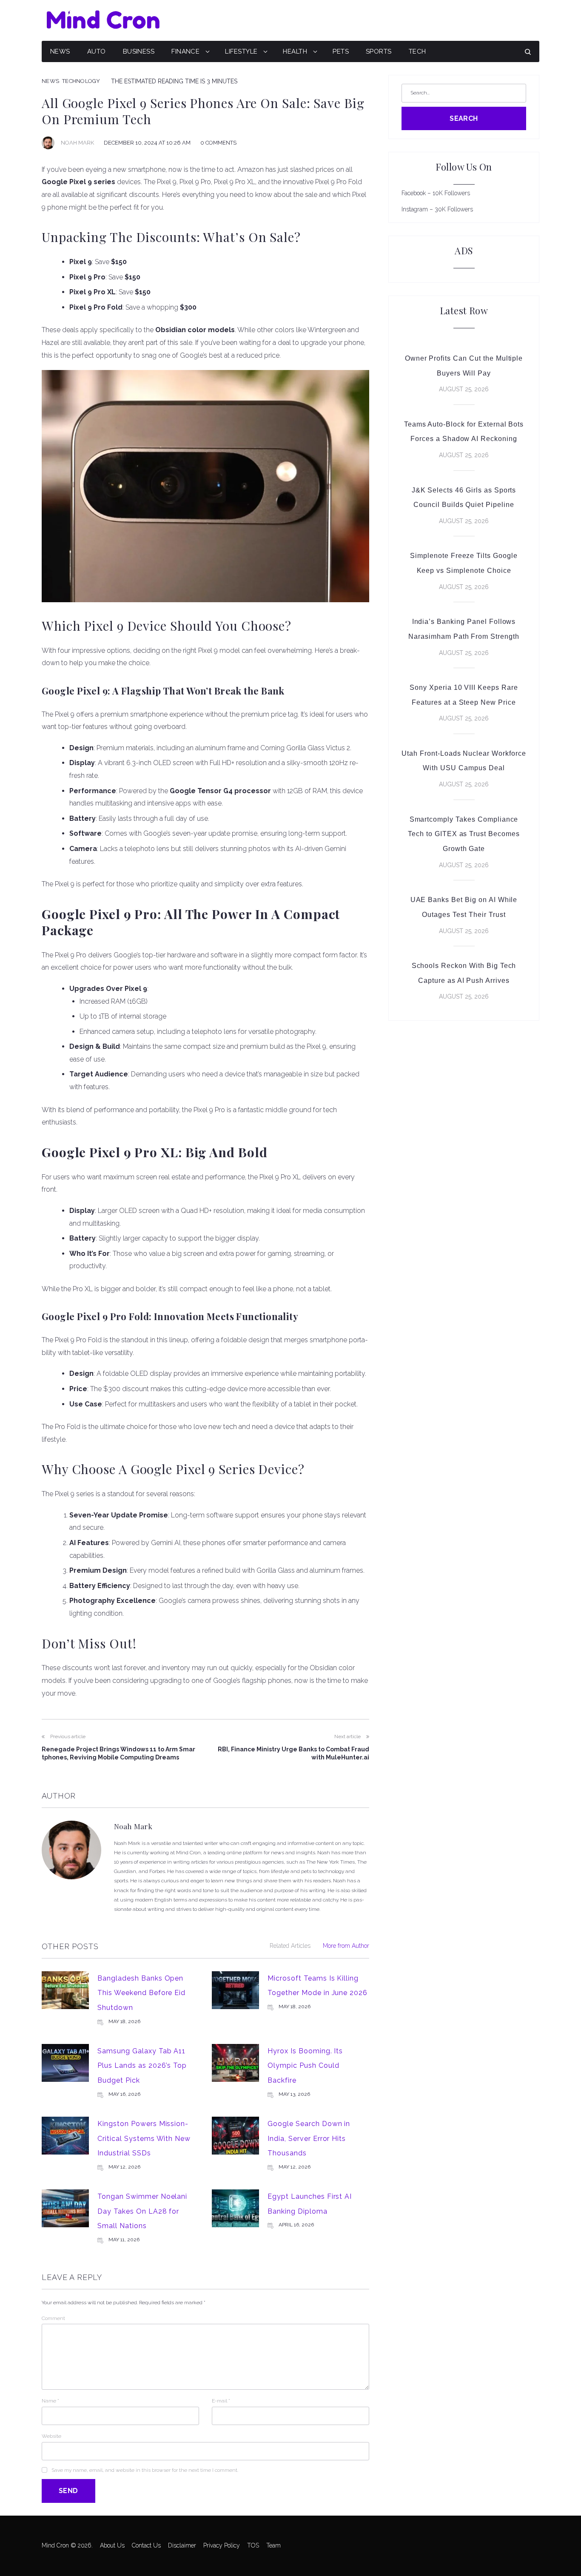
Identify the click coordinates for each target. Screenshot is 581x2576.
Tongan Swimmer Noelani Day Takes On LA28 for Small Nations (142, 2211)
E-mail (221, 2401)
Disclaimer (182, 2545)
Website (51, 2436)
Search (464, 118)
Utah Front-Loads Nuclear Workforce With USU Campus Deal (464, 761)
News (60, 51)
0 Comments (218, 143)
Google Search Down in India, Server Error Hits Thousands (309, 2138)
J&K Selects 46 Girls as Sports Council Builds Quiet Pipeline (464, 498)
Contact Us (146, 2545)
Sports (379, 51)
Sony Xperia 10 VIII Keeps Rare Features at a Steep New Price (464, 695)
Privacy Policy (222, 2545)
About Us (112, 2545)
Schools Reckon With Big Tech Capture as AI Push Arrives (464, 973)
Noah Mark (77, 143)
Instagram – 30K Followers (437, 209)
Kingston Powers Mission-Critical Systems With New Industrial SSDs (144, 2138)
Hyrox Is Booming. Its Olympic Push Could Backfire (305, 2066)
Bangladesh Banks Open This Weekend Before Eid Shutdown (141, 1993)
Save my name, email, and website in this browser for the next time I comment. (145, 2470)
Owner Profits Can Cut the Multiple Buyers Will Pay (464, 366)
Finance (185, 51)
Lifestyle (241, 51)
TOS (253, 2545)
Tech (417, 51)
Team (273, 2545)
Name (50, 2401)
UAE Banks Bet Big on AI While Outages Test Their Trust (464, 907)
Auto (97, 51)
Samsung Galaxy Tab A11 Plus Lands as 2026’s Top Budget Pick (142, 2066)
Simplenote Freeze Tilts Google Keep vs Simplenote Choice (464, 563)
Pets (341, 51)
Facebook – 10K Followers (436, 193)
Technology (81, 81)
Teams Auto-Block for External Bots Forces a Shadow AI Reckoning (464, 432)
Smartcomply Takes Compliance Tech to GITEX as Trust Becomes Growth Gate (464, 834)
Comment (53, 2318)
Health (295, 51)
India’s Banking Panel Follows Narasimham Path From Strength (464, 629)
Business (139, 51)
